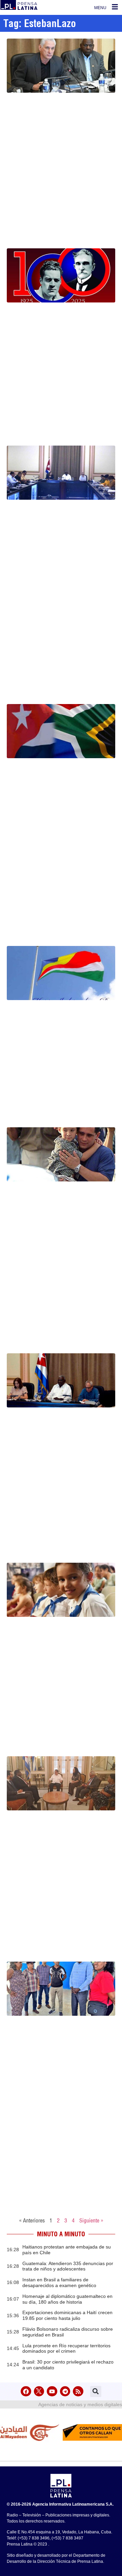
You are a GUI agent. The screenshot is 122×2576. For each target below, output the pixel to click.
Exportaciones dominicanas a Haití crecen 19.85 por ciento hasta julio (67, 2315)
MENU (100, 8)
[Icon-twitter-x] (39, 2391)
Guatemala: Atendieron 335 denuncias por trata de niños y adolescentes (68, 2266)
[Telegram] (65, 2391)
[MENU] (115, 7)
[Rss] (78, 2391)
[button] (96, 2391)
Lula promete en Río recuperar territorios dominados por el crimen (66, 2348)
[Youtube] (52, 2391)
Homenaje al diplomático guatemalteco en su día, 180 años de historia (67, 2299)
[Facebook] (26, 2391)
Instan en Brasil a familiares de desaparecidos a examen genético (59, 2283)
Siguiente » (91, 2220)
